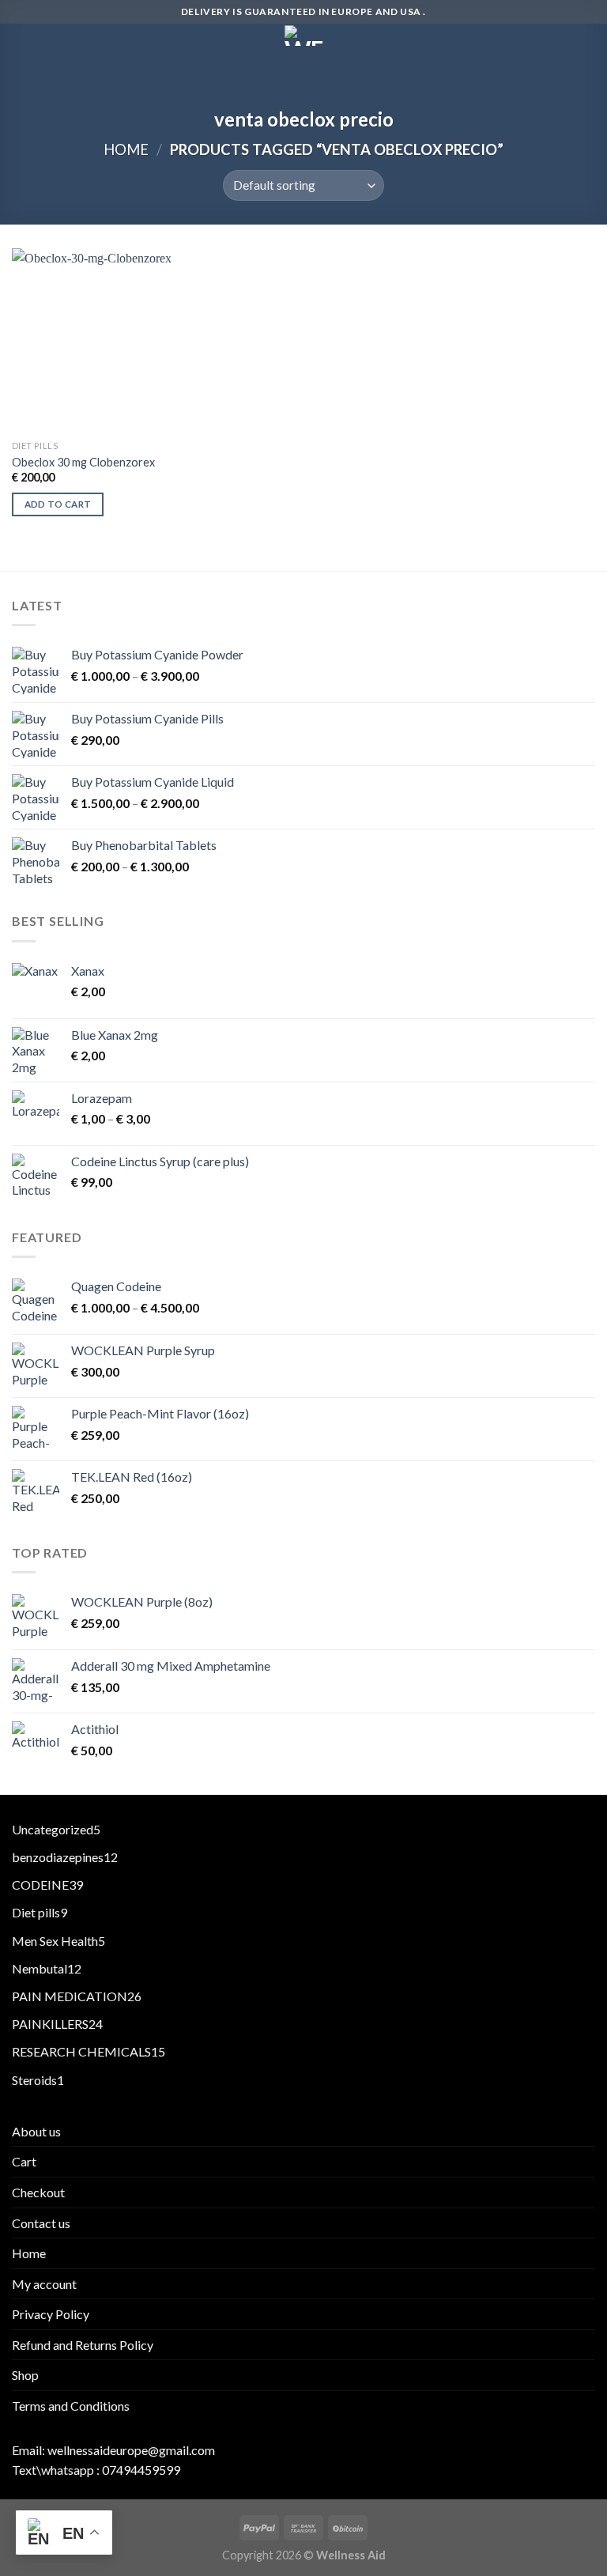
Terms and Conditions (71, 2406)
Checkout (38, 2192)
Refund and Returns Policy (83, 2345)
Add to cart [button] (58, 504)
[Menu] (21, 43)
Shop (25, 2375)
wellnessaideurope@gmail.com (131, 2450)
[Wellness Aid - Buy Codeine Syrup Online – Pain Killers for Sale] (303, 36)
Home (126, 149)
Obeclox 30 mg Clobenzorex (83, 462)
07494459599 (141, 2470)
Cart (24, 2161)
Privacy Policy (51, 2314)
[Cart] (587, 41)
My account (44, 2284)
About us (36, 2131)
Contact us (41, 2223)
